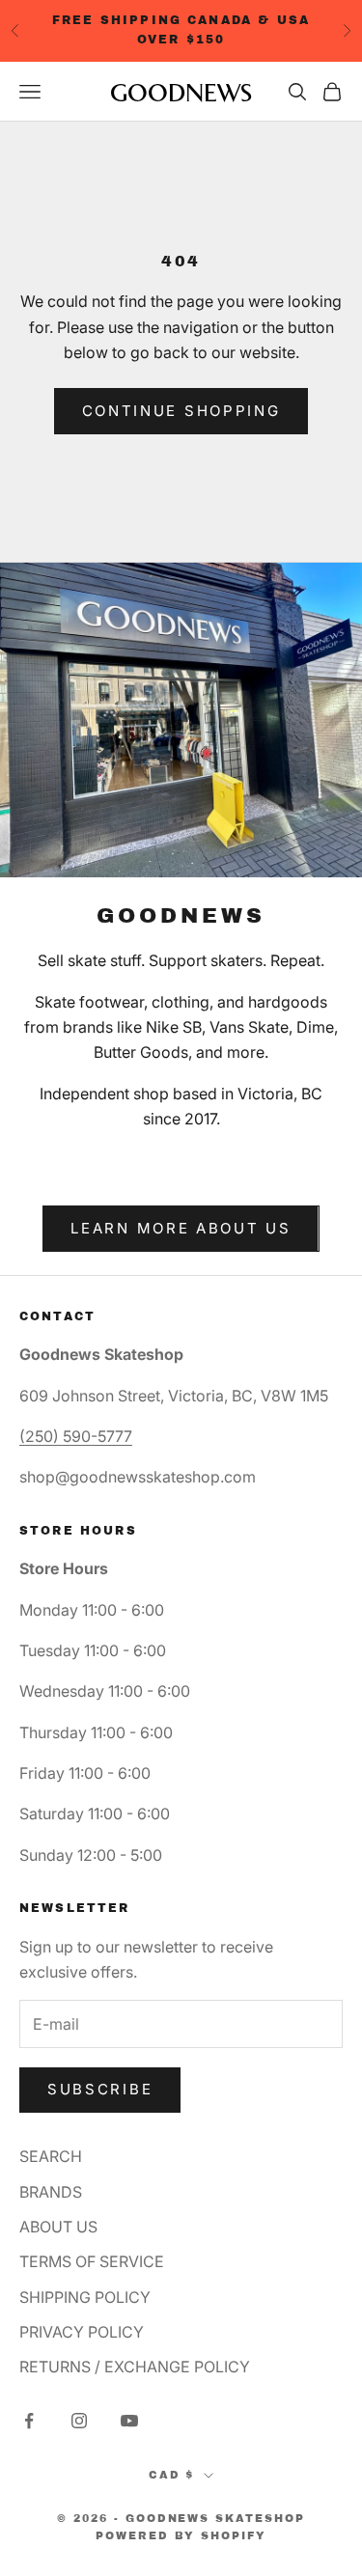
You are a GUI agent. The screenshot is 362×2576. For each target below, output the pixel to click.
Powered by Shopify (181, 2535)
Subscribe (100, 2089)
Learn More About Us (181, 1228)
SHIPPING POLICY (85, 2297)
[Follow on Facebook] (29, 2421)
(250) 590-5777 (76, 1436)
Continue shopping (181, 411)
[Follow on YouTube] (129, 2421)
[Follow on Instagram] (79, 2421)
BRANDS (51, 2192)
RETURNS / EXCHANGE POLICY (135, 2367)
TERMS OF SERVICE (92, 2261)
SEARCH (51, 2156)
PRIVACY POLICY (82, 2332)
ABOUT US (58, 2227)
